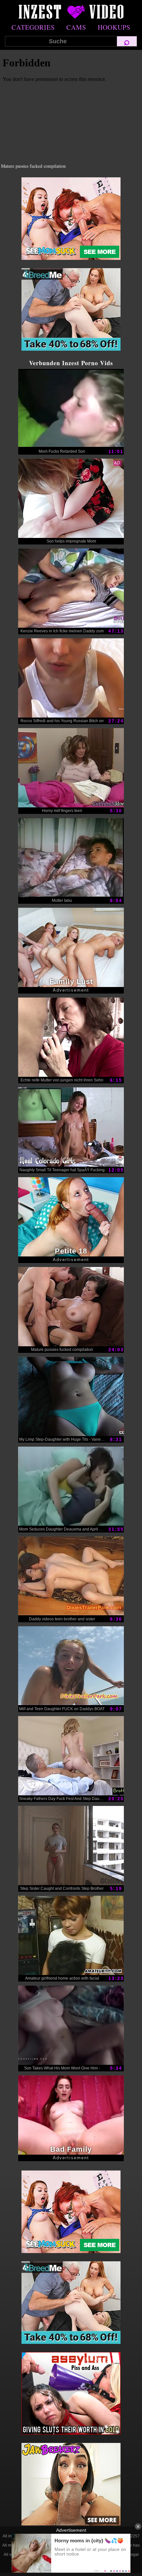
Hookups (114, 27)
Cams (76, 27)
